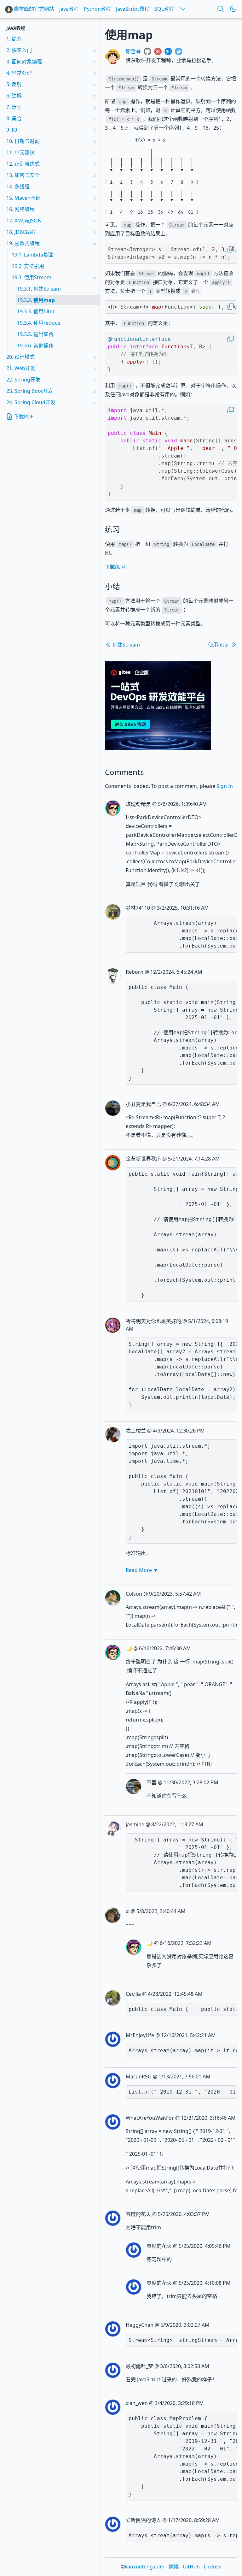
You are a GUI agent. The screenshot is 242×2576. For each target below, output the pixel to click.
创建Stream (126, 645)
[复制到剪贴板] (231, 249)
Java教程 (69, 9)
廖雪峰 (133, 51)
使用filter (219, 645)
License (213, 2567)
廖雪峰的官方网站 (33, 9)
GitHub (191, 2567)
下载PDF (23, 417)
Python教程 (97, 9)
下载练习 (115, 567)
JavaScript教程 (133, 9)
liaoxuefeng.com (145, 2567)
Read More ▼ (142, 1570)
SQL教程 (164, 9)
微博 (174, 2567)
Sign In (225, 786)
